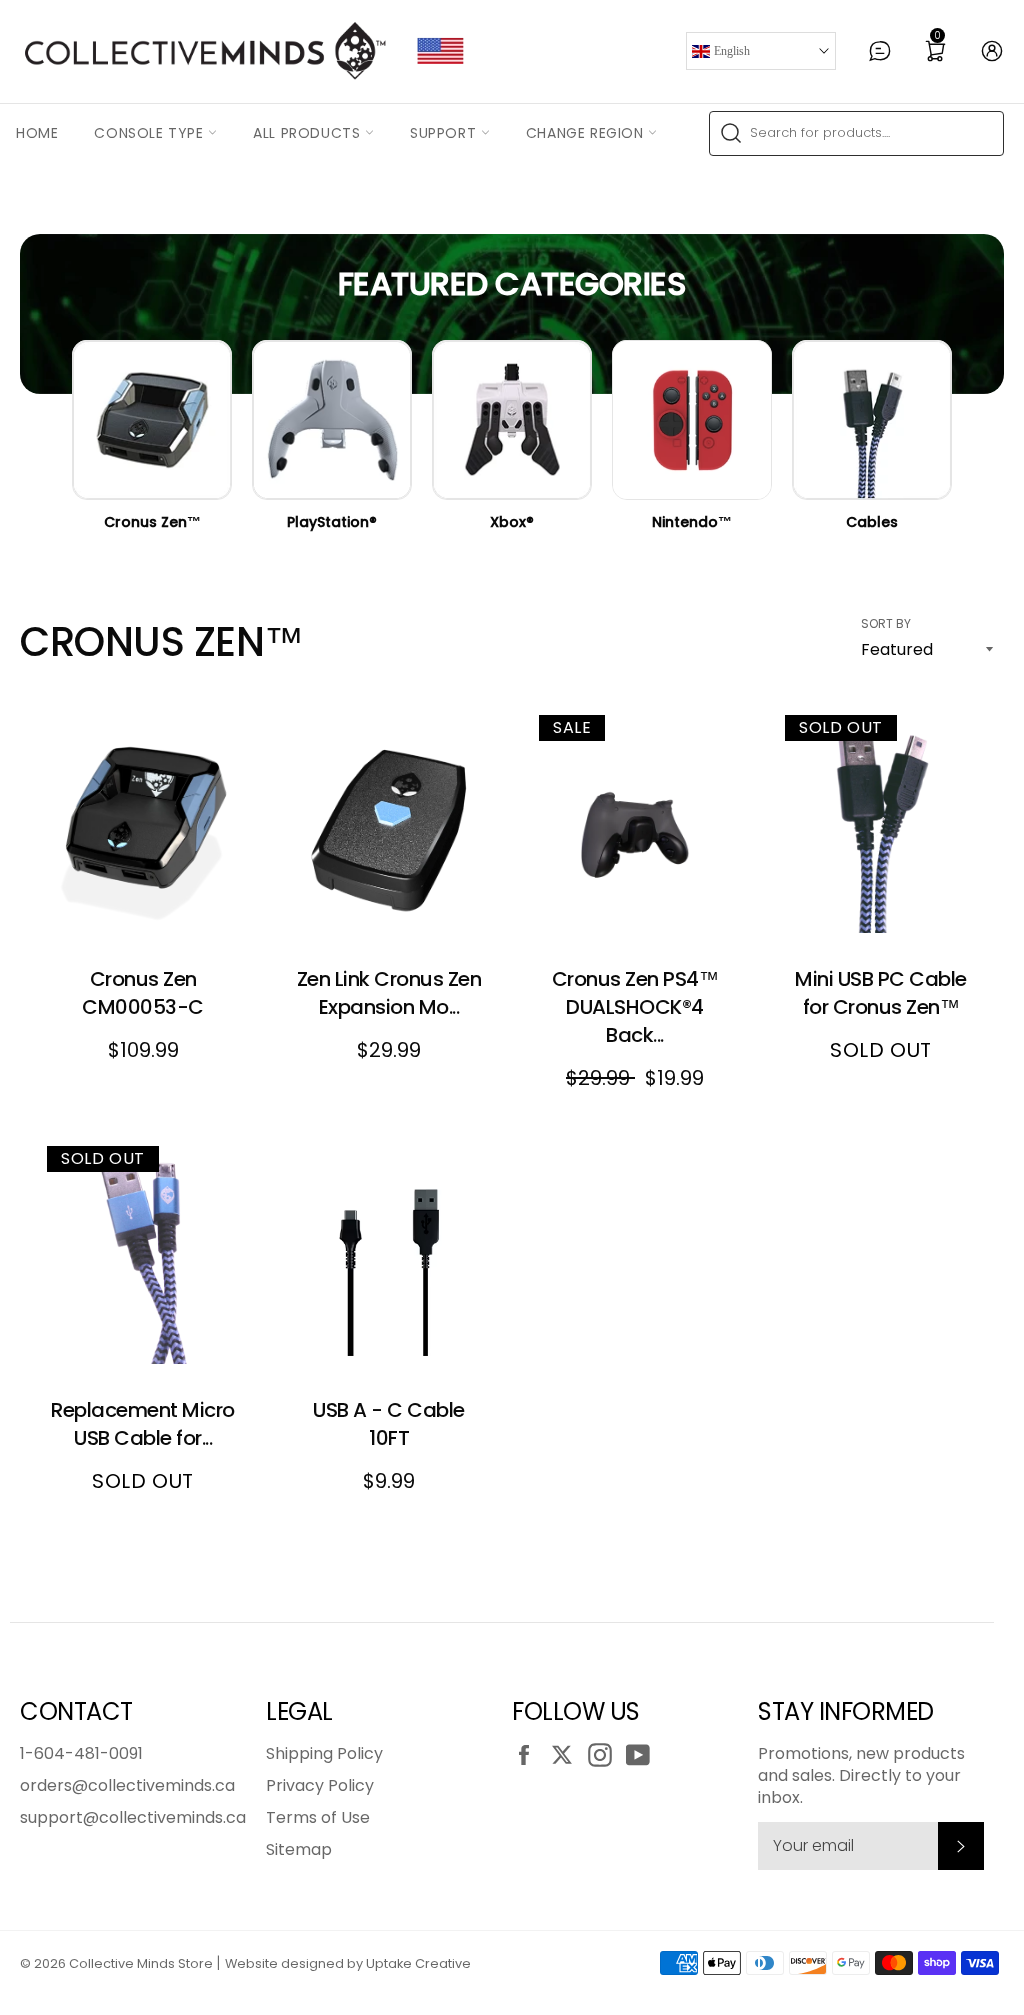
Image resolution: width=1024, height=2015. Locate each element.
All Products (309, 133)
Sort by (886, 624)
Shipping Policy (324, 1753)
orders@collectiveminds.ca (127, 1785)
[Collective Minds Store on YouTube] (643, 1755)
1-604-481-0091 (81, 1753)
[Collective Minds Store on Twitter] (567, 1755)
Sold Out (881, 891)
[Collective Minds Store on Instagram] (605, 1755)
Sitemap (299, 1849)
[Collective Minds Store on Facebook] (529, 1755)
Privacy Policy (320, 1785)
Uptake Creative (418, 1963)
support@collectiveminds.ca (133, 1817)
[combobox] (856, 133)
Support (445, 133)
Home (37, 133)
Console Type (151, 133)
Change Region (587, 133)
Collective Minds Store (141, 1963)
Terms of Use (318, 1817)
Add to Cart (146, 891)
